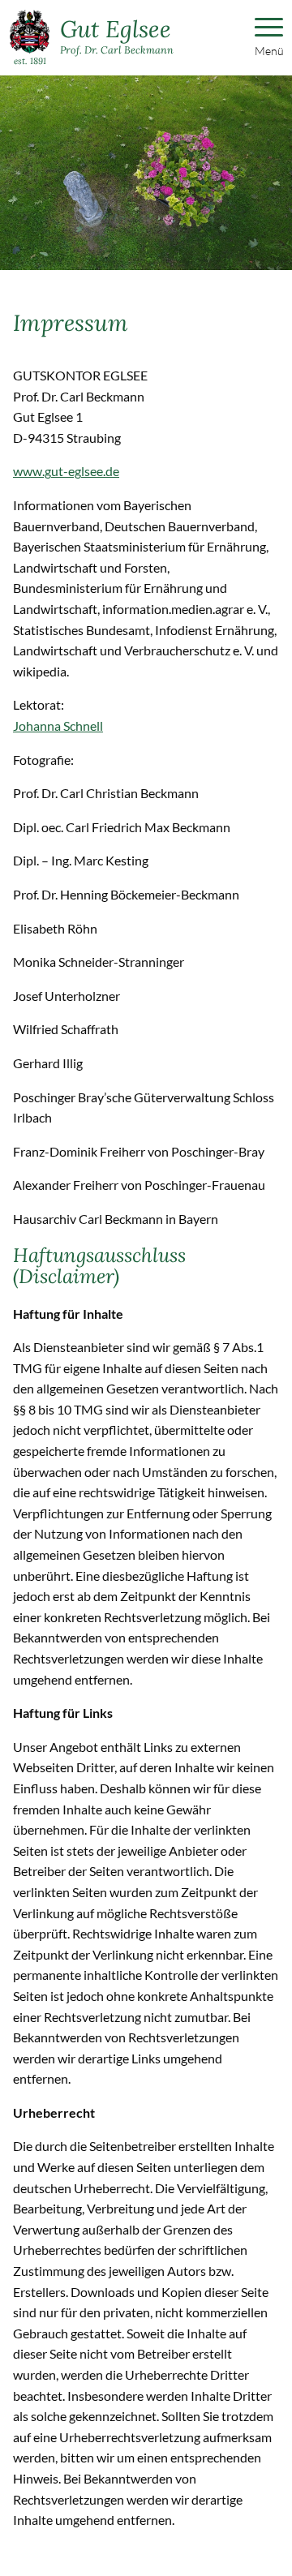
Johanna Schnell (58, 726)
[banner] (92, 38)
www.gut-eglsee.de (66, 471)
